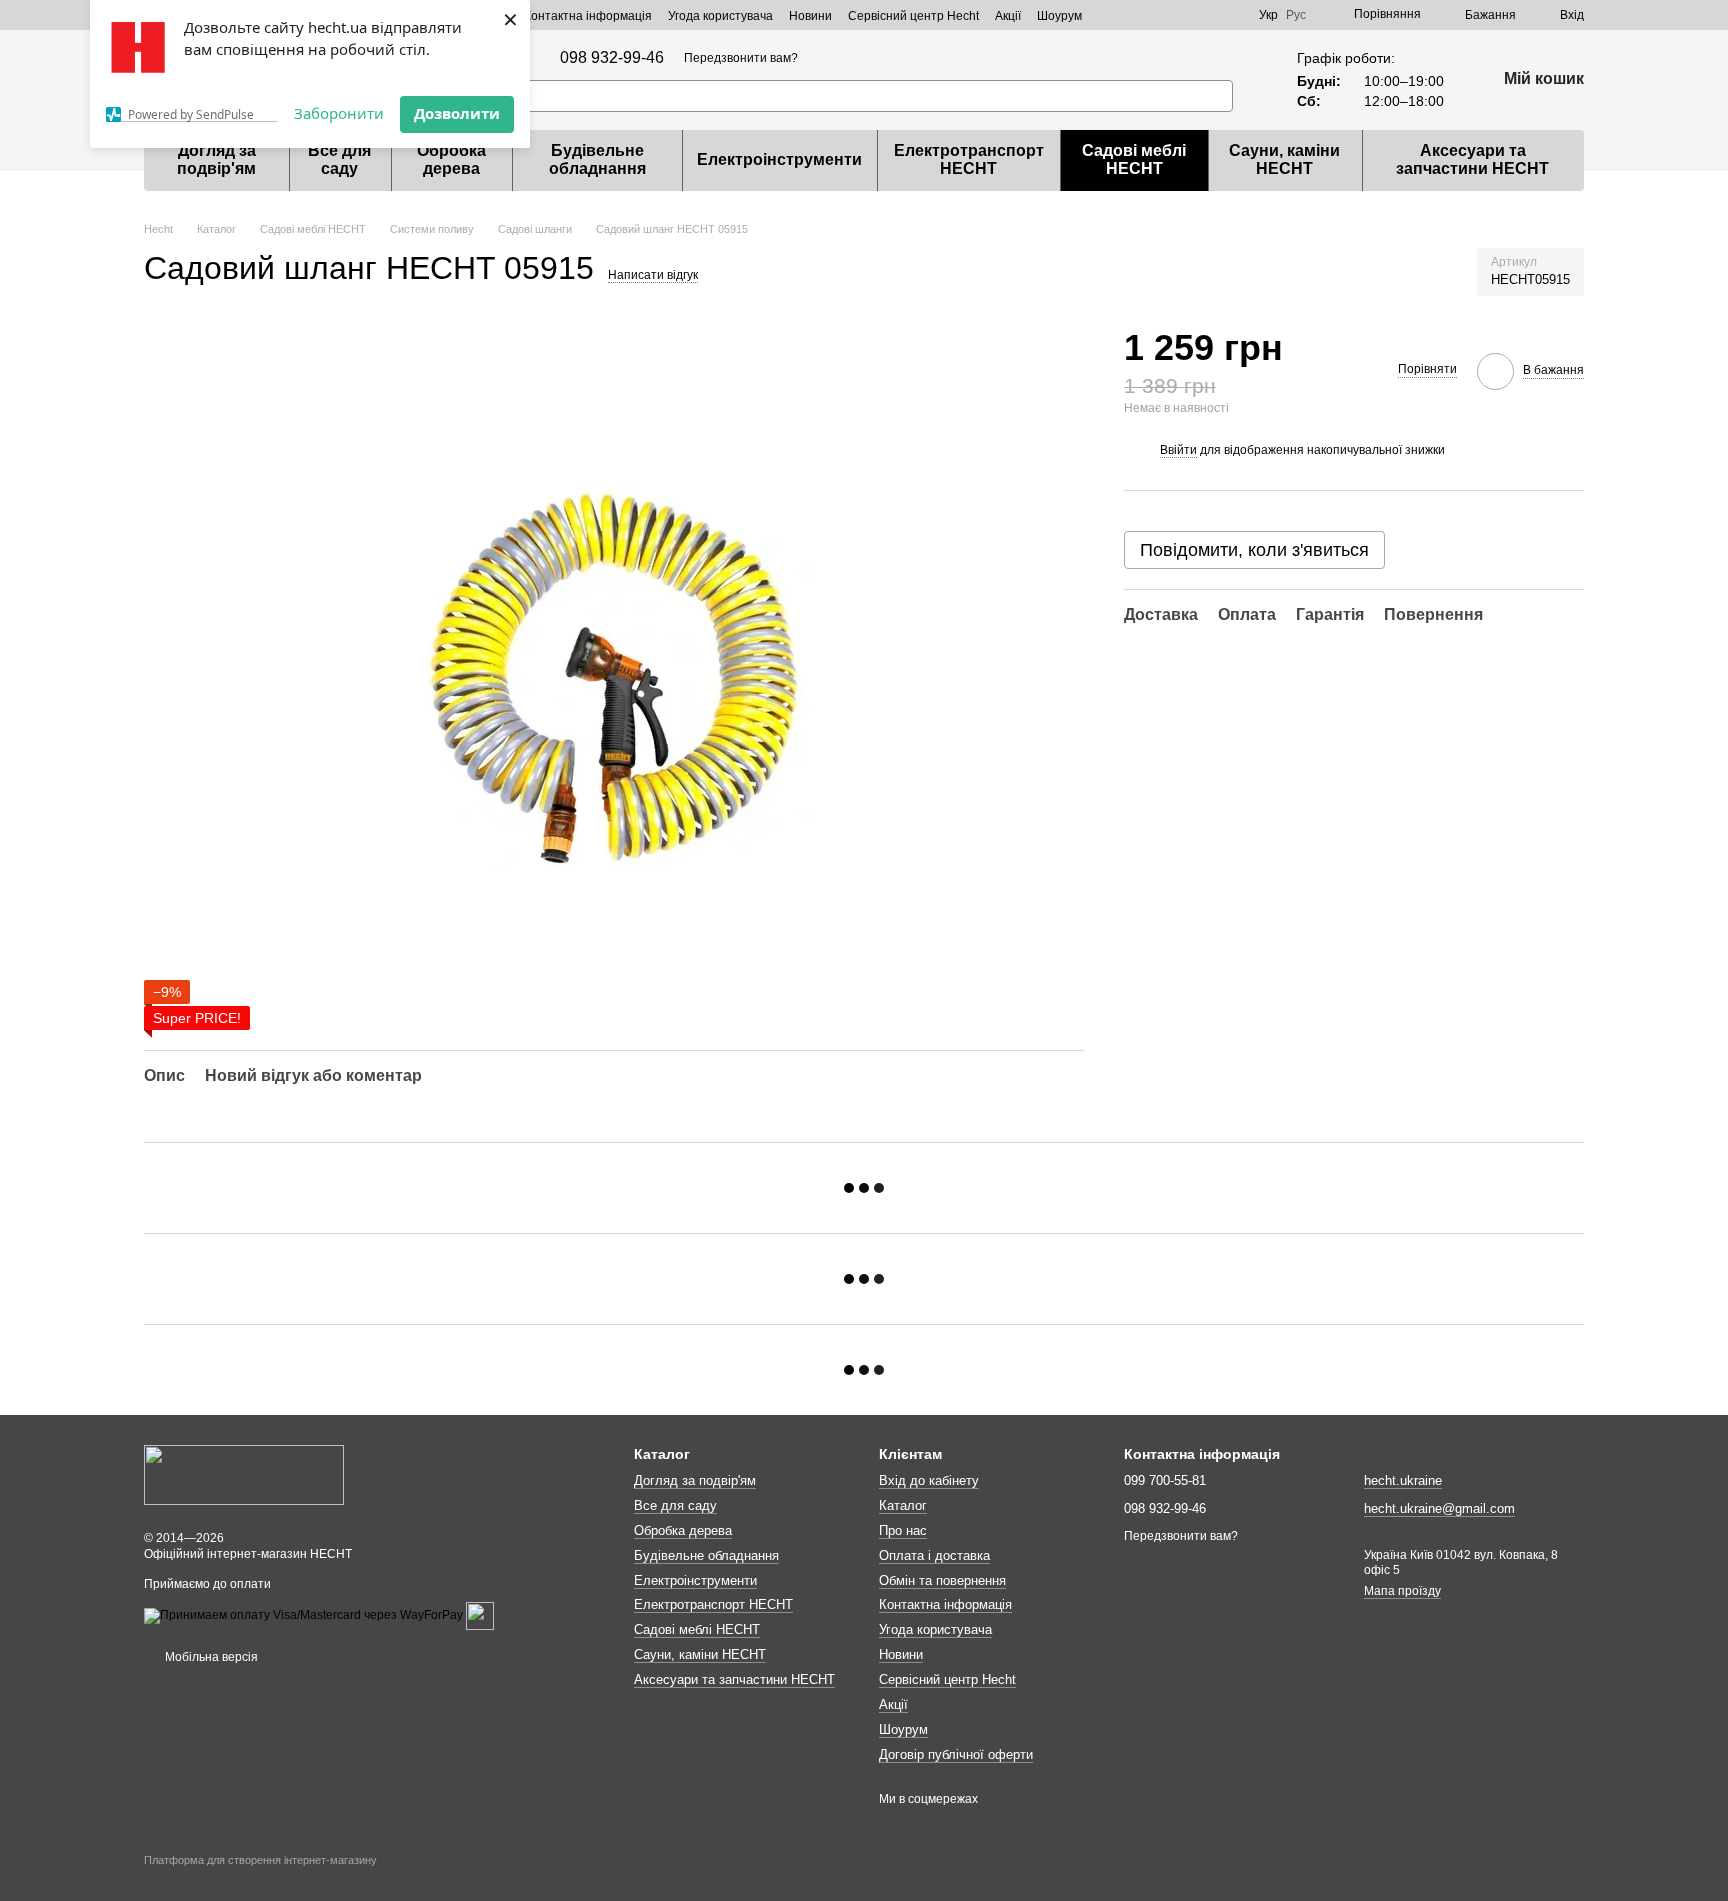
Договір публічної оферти (956, 1754)
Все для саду (339, 159)
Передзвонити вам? (741, 58)
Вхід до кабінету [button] (929, 1480)
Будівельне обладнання (597, 159)
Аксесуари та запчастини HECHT (1472, 159)
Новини (810, 16)
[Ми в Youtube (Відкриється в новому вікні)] (1231, 15)
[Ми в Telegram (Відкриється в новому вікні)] (1159, 15)
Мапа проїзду (1402, 1591)
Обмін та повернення (942, 1580)
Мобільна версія (210, 1657)
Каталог (903, 1505)
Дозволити (457, 113)
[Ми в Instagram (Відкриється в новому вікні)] (1207, 15)
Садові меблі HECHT (1134, 159)
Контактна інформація (588, 16)
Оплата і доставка (934, 1555)
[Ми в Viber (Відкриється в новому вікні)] (1135, 15)
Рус (1296, 15)
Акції (1008, 16)
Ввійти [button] (1178, 450)
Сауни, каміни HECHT (1284, 159)
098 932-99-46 (612, 58)
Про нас (903, 1530)
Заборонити (339, 113)
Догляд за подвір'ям (216, 159)
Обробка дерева (451, 159)
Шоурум (1059, 16)
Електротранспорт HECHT (969, 159)
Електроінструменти (779, 159)
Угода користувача (720, 16)
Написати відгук (653, 275)
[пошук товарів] (1217, 96)
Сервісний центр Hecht (913, 16)
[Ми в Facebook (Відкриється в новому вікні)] (1183, 15)
